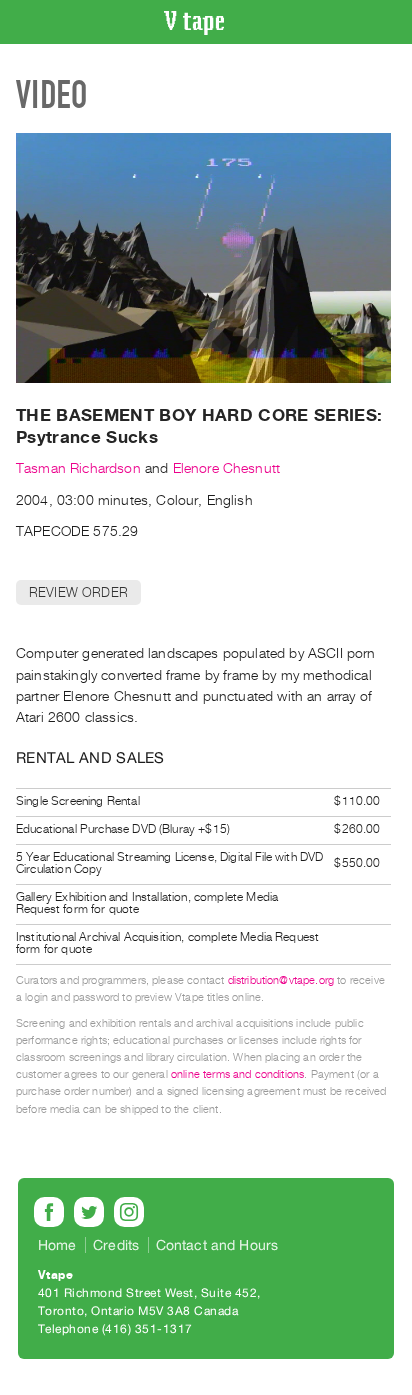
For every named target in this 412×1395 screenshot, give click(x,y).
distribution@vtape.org (281, 980)
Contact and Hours (217, 1245)
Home (57, 1245)
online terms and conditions (237, 1074)
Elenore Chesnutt (227, 468)
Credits (116, 1245)
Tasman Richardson (78, 468)
